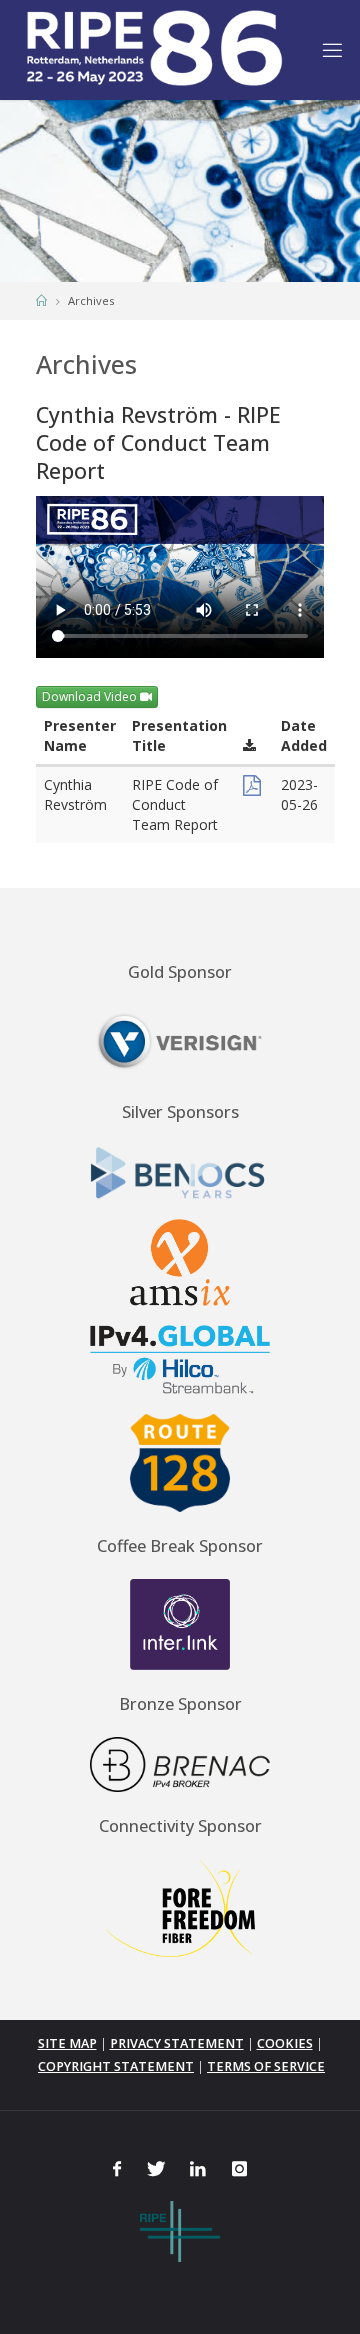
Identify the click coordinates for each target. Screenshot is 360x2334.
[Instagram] (239, 2168)
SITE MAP (67, 2043)
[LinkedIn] (198, 2168)
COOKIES (285, 2043)
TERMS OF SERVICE (266, 2066)
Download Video (91, 696)
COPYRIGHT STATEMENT (116, 2066)
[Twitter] (155, 2168)
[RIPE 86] (153, 49)
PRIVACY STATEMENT (177, 2043)
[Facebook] (116, 2168)
